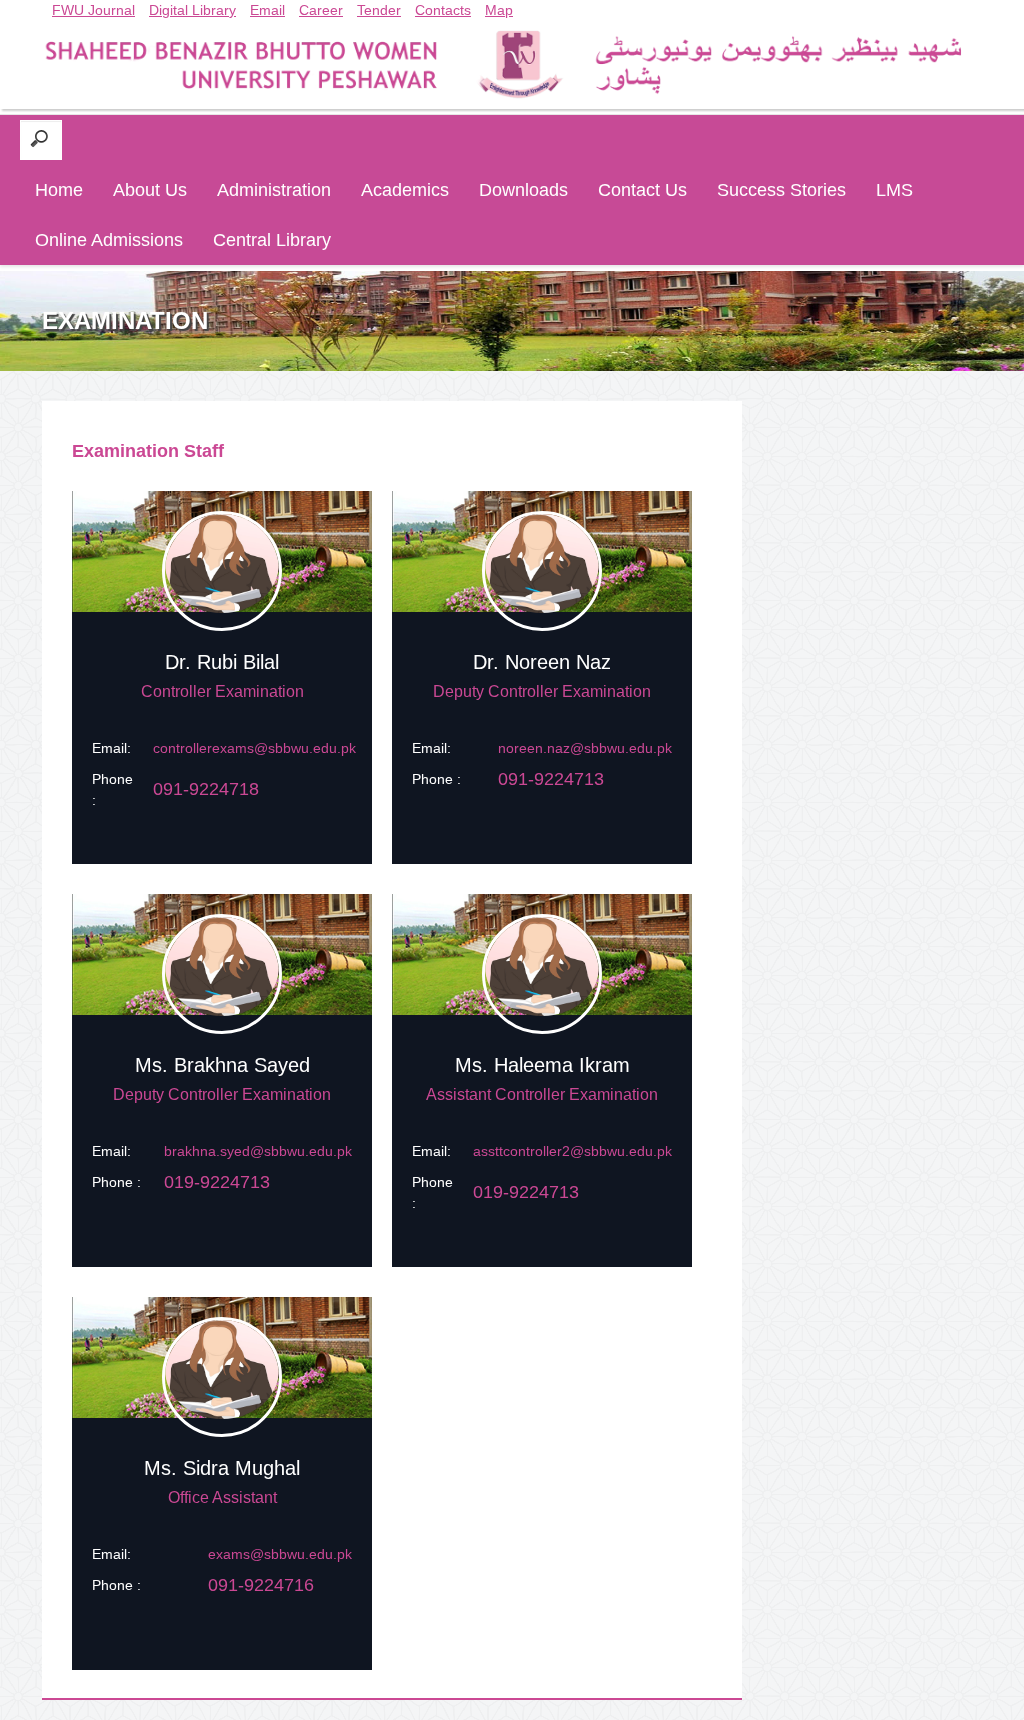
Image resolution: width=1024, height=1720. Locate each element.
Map (499, 10)
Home (59, 190)
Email (267, 10)
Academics (405, 190)
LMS (894, 190)
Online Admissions (109, 240)
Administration (274, 190)
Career (321, 10)
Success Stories (781, 190)
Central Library (272, 240)
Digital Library (192, 10)
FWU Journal (93, 10)
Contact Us (642, 190)
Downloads (523, 190)
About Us (150, 190)
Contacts (443, 10)
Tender (379, 10)
